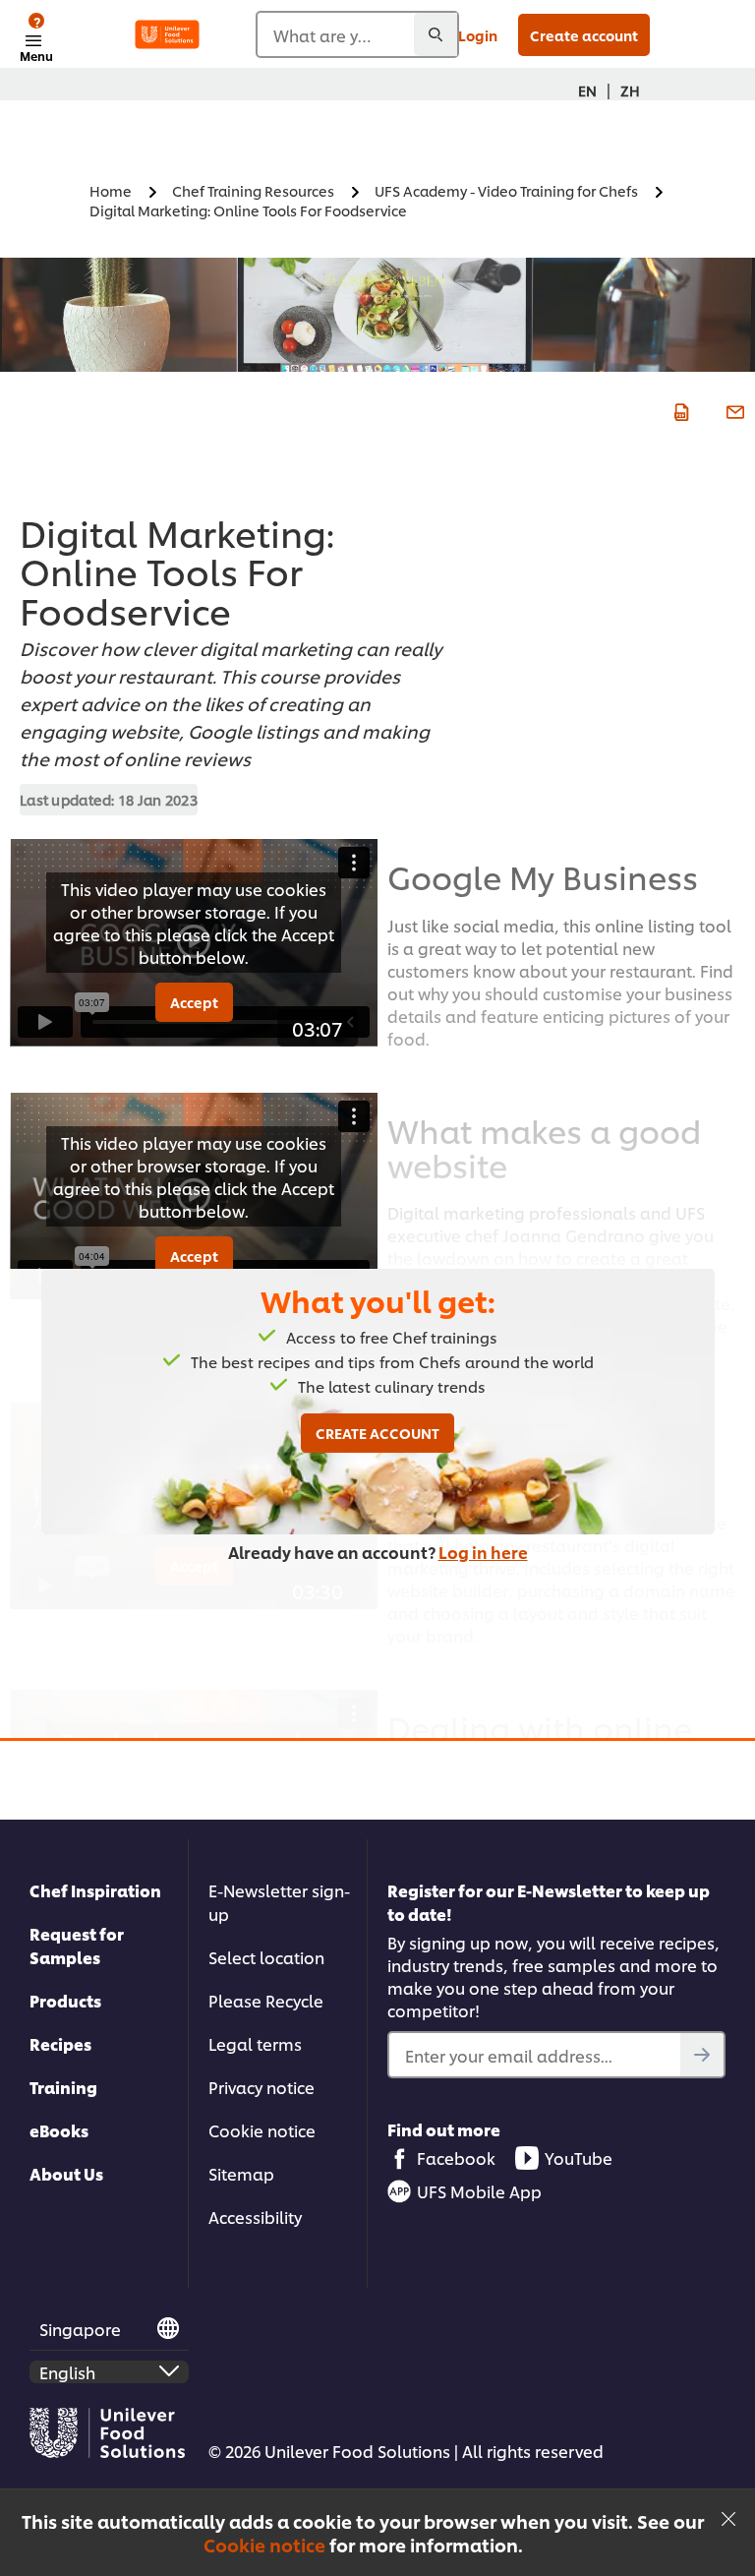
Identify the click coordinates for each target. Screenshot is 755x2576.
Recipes (60, 2043)
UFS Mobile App (479, 2191)
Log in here (483, 1552)
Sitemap (241, 2173)
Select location (266, 1957)
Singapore (80, 2329)
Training (63, 2087)
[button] (728, 2516)
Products (65, 2000)
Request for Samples (77, 1945)
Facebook (456, 2157)
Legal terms (255, 2043)
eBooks (59, 2130)
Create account (584, 35)
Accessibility (255, 2217)
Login (478, 35)
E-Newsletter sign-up (279, 1902)
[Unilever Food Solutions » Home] (167, 34)
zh (630, 90)
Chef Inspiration (95, 1890)
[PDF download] (679, 410)
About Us (66, 2173)
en (587, 90)
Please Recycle (266, 2000)
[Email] (733, 410)
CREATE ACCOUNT (377, 1433)
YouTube (579, 2157)
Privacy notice (261, 2087)
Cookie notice (264, 2545)
